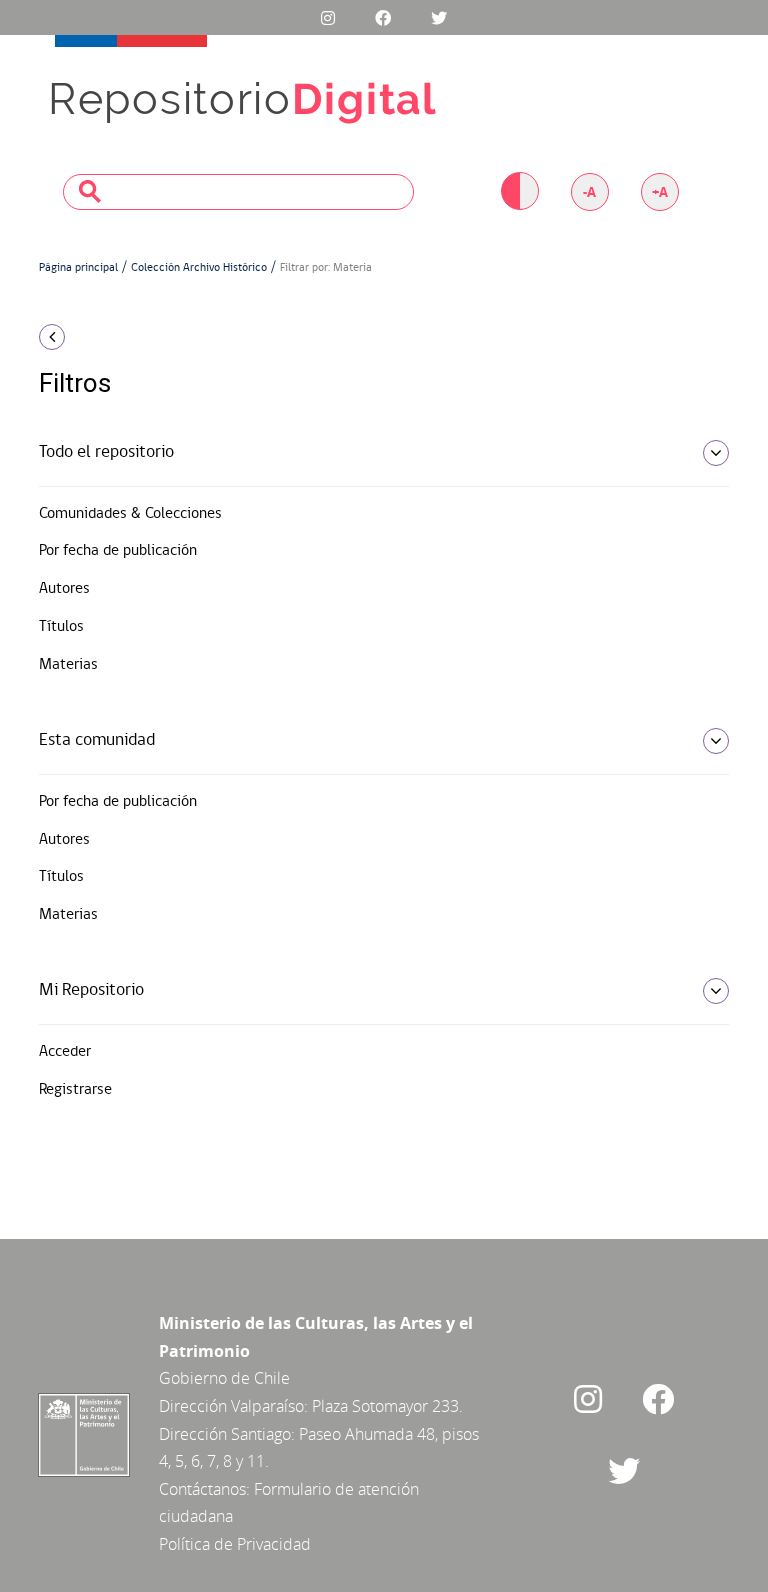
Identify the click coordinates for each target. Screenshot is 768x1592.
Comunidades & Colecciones (130, 514)
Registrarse (75, 1090)
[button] (144, 337)
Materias (68, 665)
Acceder (65, 1052)
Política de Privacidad (235, 1544)
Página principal (78, 268)
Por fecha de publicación (118, 551)
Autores (64, 589)
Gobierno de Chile (224, 1378)
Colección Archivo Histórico (199, 268)
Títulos (61, 627)
